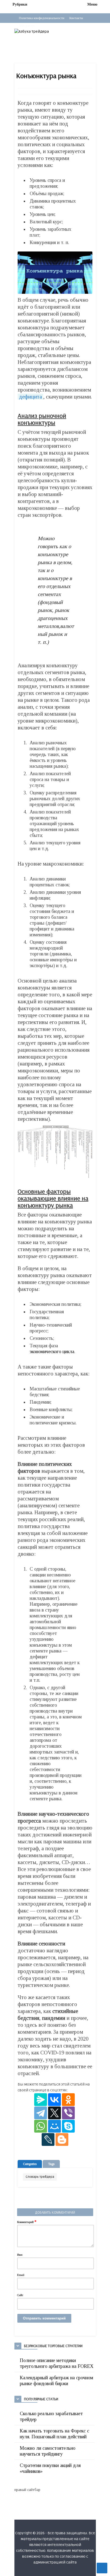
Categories (30, 2164)
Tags (51, 2164)
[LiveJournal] (48, 2139)
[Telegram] (41, 2113)
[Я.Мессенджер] (41, 2100)
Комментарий (27, 2222)
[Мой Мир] (54, 2126)
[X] (54, 2113)
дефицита (30, 397)
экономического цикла (52, 1352)
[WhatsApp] (41, 2126)
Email (21, 2275)
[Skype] (68, 2126)
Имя (20, 2255)
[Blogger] (62, 2139)
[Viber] (68, 2113)
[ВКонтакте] (54, 2100)
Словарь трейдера (40, 2177)
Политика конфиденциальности (42, 18)
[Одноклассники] (68, 2100)
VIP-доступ (27, 26)
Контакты (76, 18)
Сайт (20, 2295)
